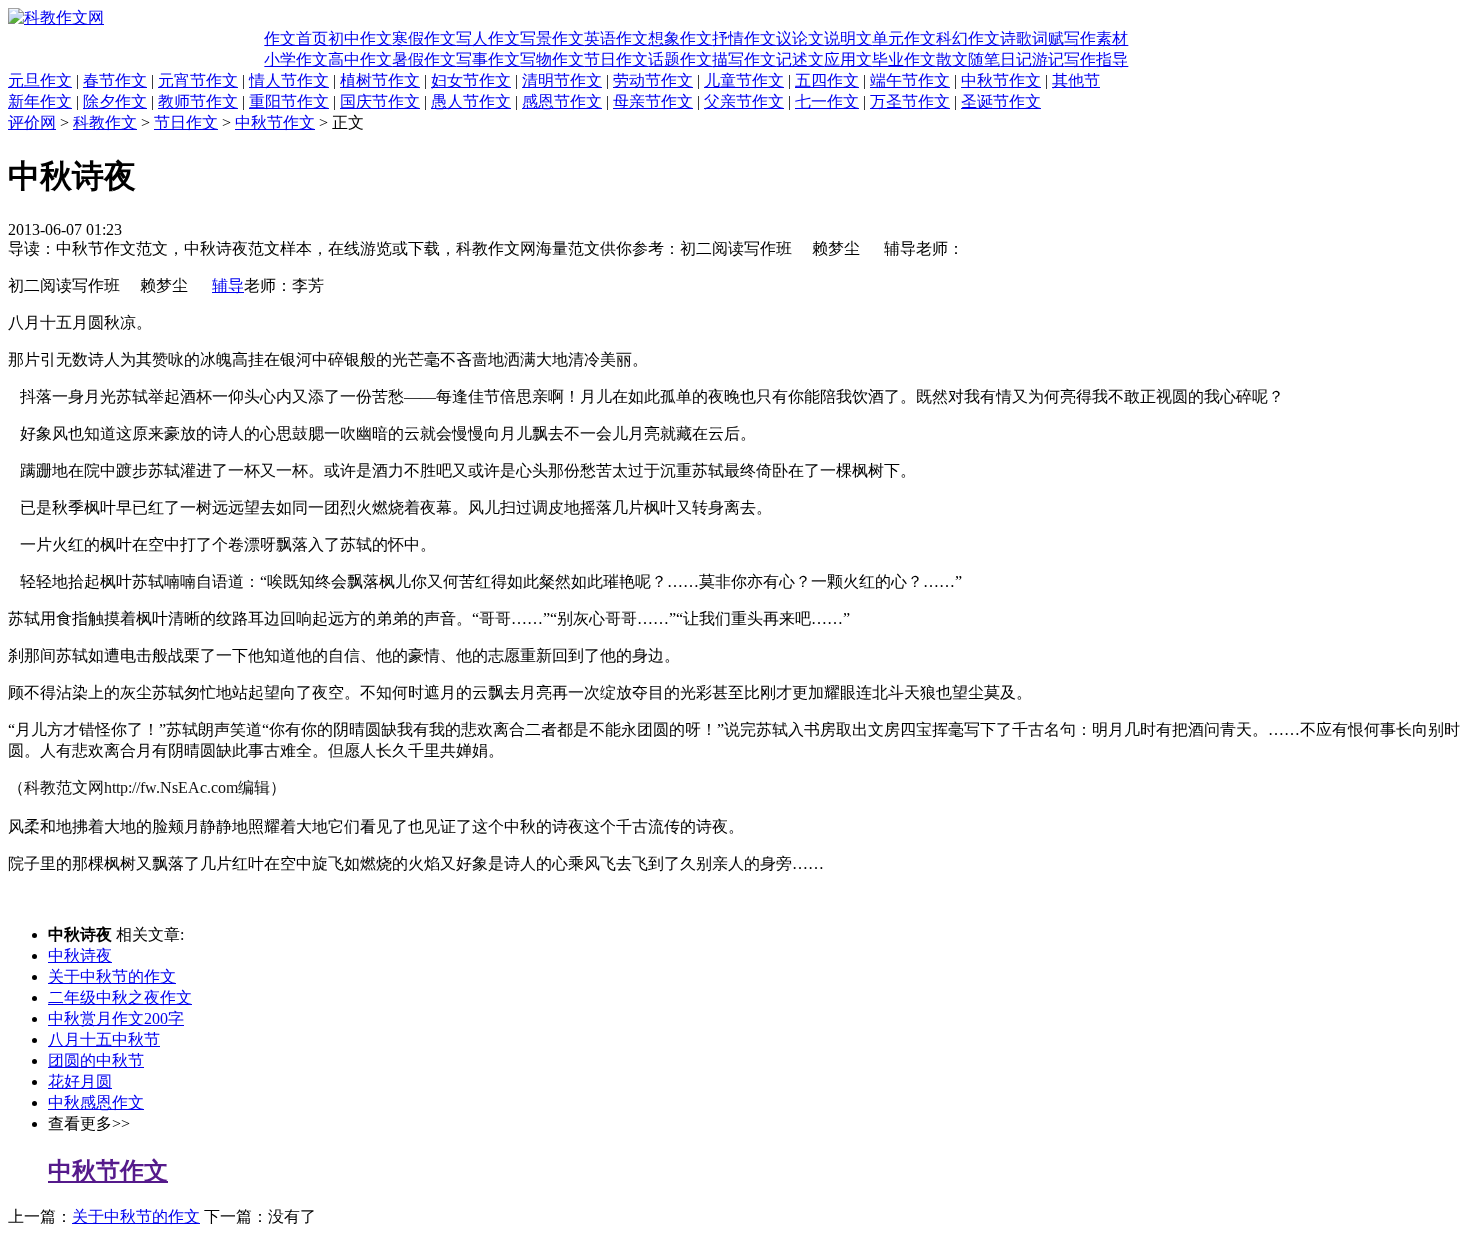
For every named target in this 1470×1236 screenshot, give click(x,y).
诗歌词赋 (1032, 38)
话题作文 (680, 59)
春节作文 (115, 80)
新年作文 (40, 101)
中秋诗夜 (80, 955)
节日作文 (616, 59)
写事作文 (488, 59)
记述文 (800, 59)
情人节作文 (289, 80)
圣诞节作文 (1001, 101)
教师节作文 (198, 101)
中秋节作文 (1001, 80)
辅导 (228, 285)
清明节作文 (562, 80)
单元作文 (904, 38)
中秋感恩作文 (96, 1102)
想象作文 (680, 38)
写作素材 (1096, 38)
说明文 (848, 38)
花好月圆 (80, 1081)
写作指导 (1096, 59)
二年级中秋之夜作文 (120, 997)
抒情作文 (744, 38)
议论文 (800, 38)
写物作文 (552, 59)
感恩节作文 (562, 101)
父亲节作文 (744, 101)
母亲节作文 (653, 101)
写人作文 (488, 38)
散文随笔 (968, 59)
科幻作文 (968, 38)
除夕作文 (115, 101)
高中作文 (360, 59)
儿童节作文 (744, 80)
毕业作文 (904, 59)
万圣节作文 (910, 101)
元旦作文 (40, 80)
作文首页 (296, 38)
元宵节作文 (198, 80)
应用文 (848, 59)
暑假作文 (424, 59)
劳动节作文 (653, 80)
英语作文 (616, 38)
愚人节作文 (471, 101)
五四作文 (827, 80)
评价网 (32, 122)
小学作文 (296, 59)
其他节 (1076, 80)
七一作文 (827, 101)
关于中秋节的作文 (112, 976)
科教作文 (105, 122)
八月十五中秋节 (104, 1039)
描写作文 (744, 59)
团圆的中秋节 (96, 1060)
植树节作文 (380, 80)
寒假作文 (424, 38)
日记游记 (1032, 59)
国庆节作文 (380, 101)
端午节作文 (910, 80)
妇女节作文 (471, 80)
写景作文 (552, 38)
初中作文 (360, 38)
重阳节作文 (289, 101)
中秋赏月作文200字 (116, 1018)
